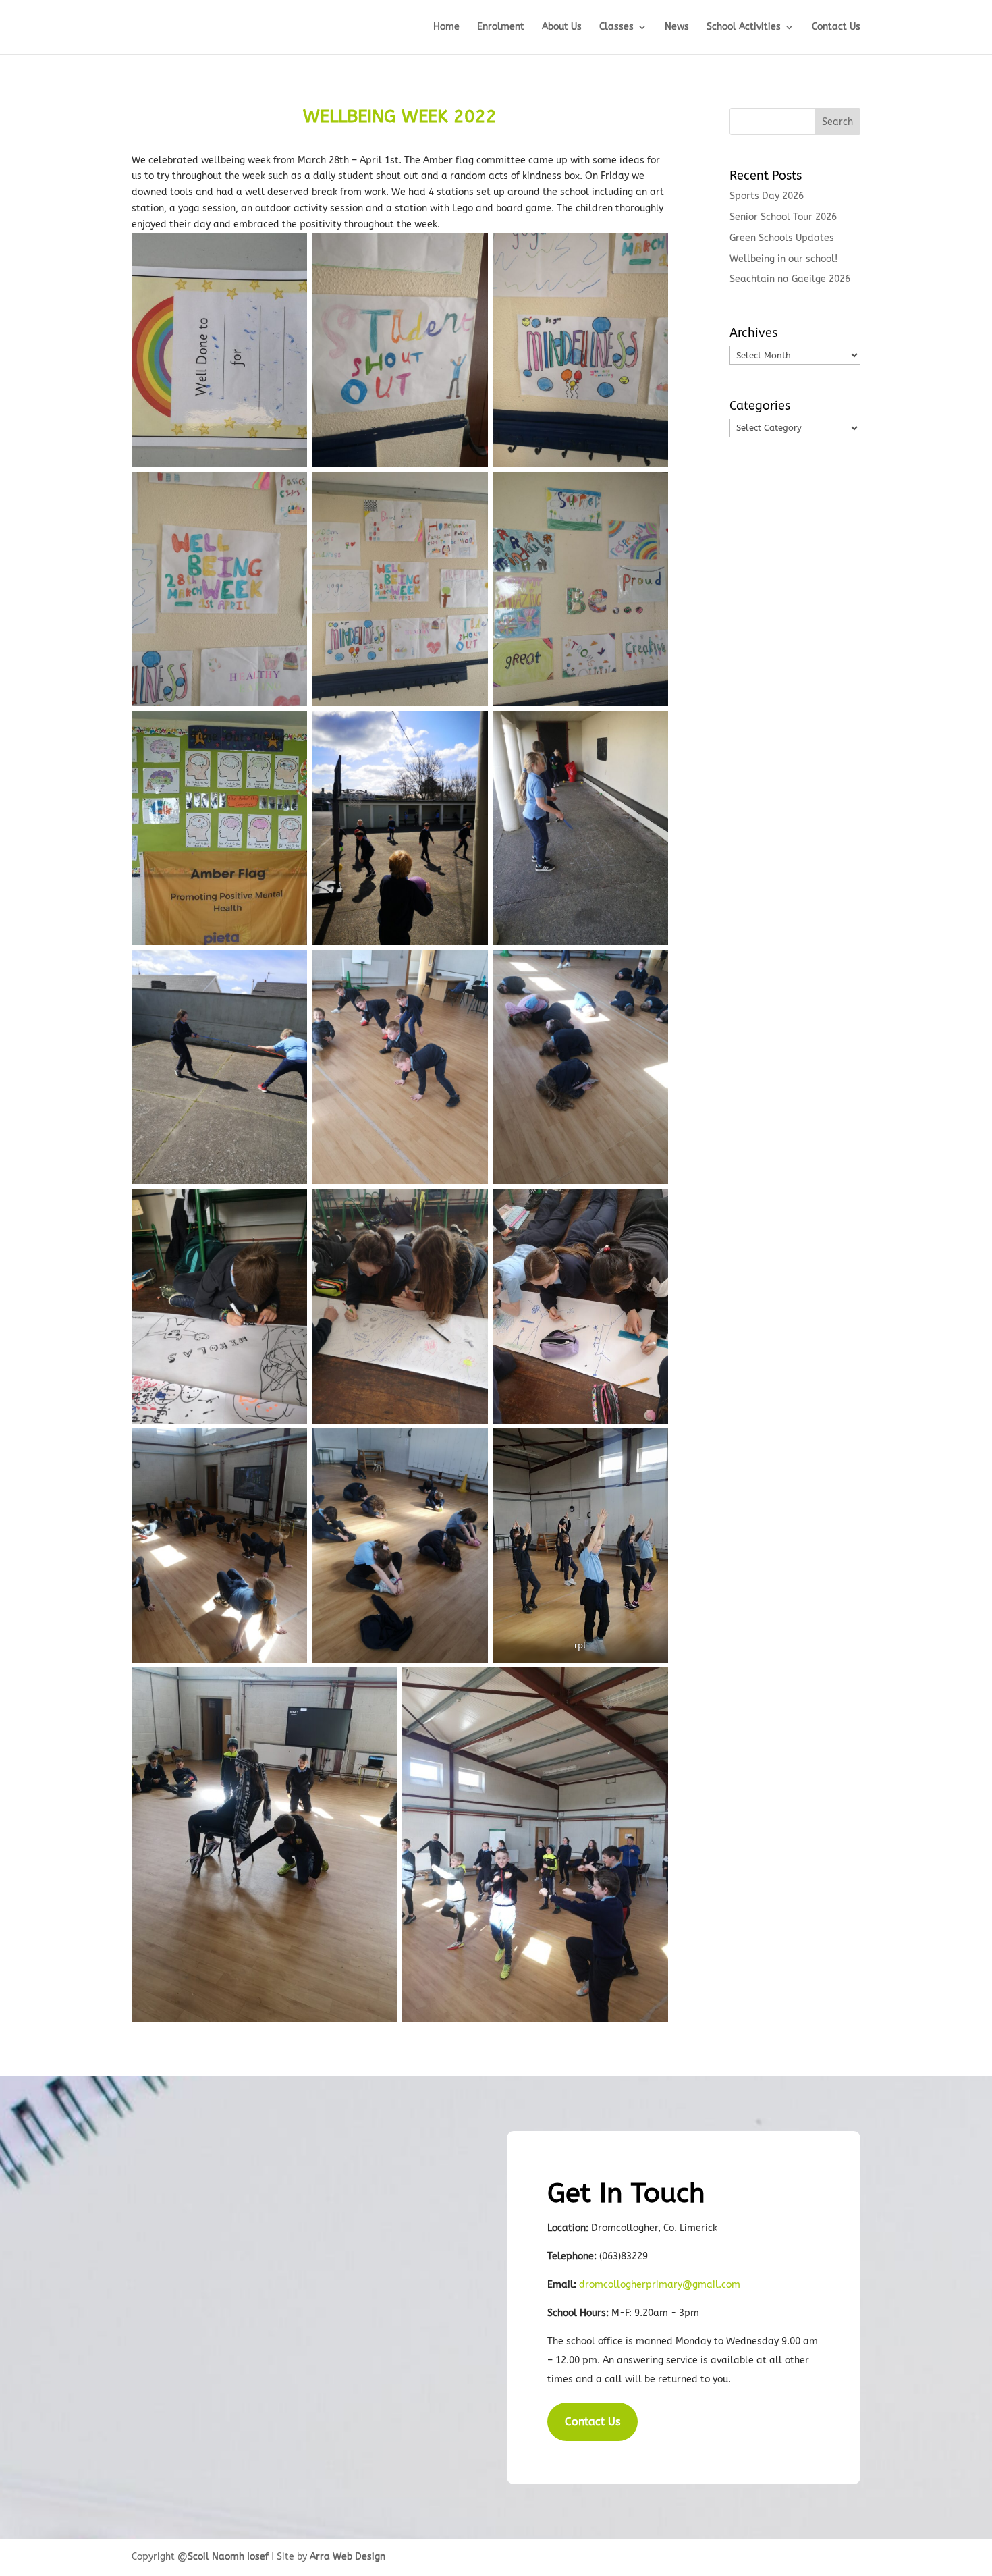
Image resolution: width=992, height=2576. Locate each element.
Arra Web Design (348, 2557)
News (677, 27)
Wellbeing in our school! (783, 259)
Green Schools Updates (782, 238)
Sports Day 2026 (767, 196)
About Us (562, 27)
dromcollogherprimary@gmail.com (660, 2285)
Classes (616, 27)
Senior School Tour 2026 (783, 217)
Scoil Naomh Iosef (228, 2557)
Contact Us (836, 27)
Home (446, 27)
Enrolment (501, 27)
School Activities (744, 27)
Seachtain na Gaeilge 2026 (790, 279)
